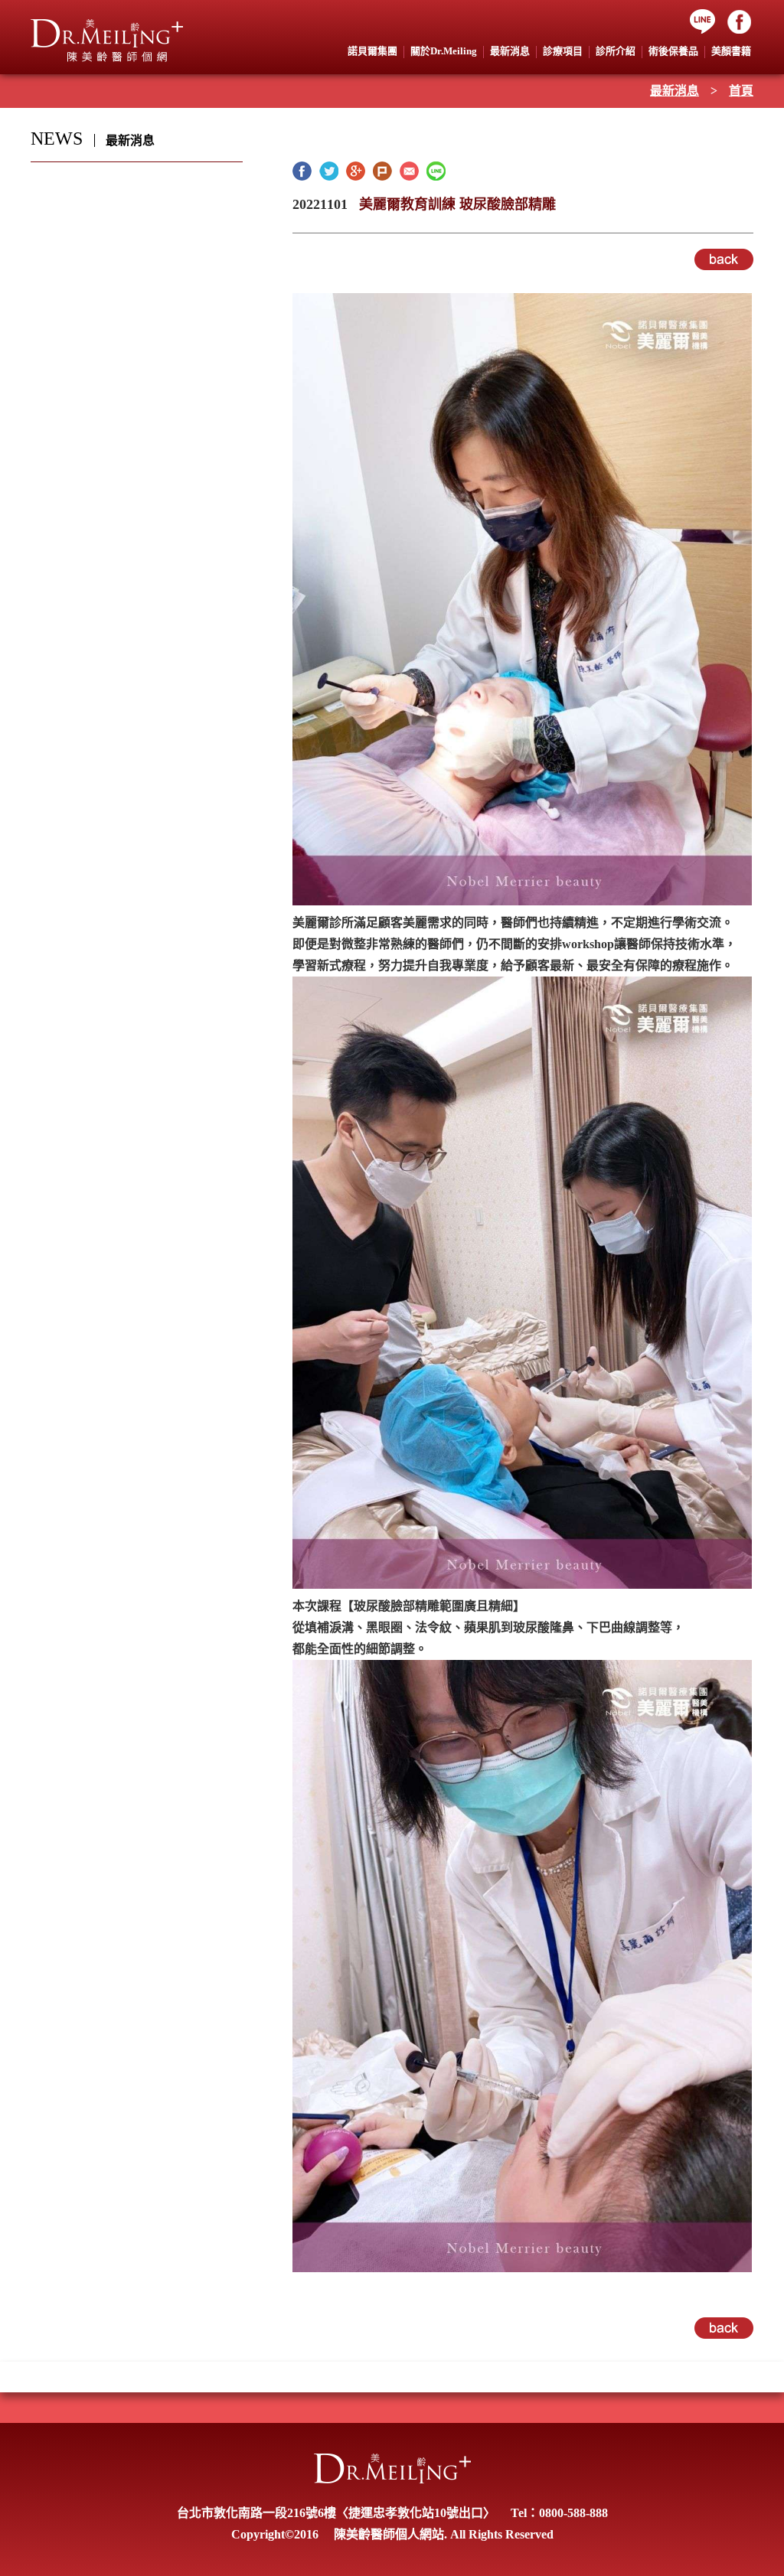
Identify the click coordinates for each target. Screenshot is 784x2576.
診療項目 (563, 51)
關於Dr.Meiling (444, 51)
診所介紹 (616, 51)
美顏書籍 (731, 51)
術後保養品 (673, 51)
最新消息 (675, 91)
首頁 (741, 91)
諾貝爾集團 (372, 51)
